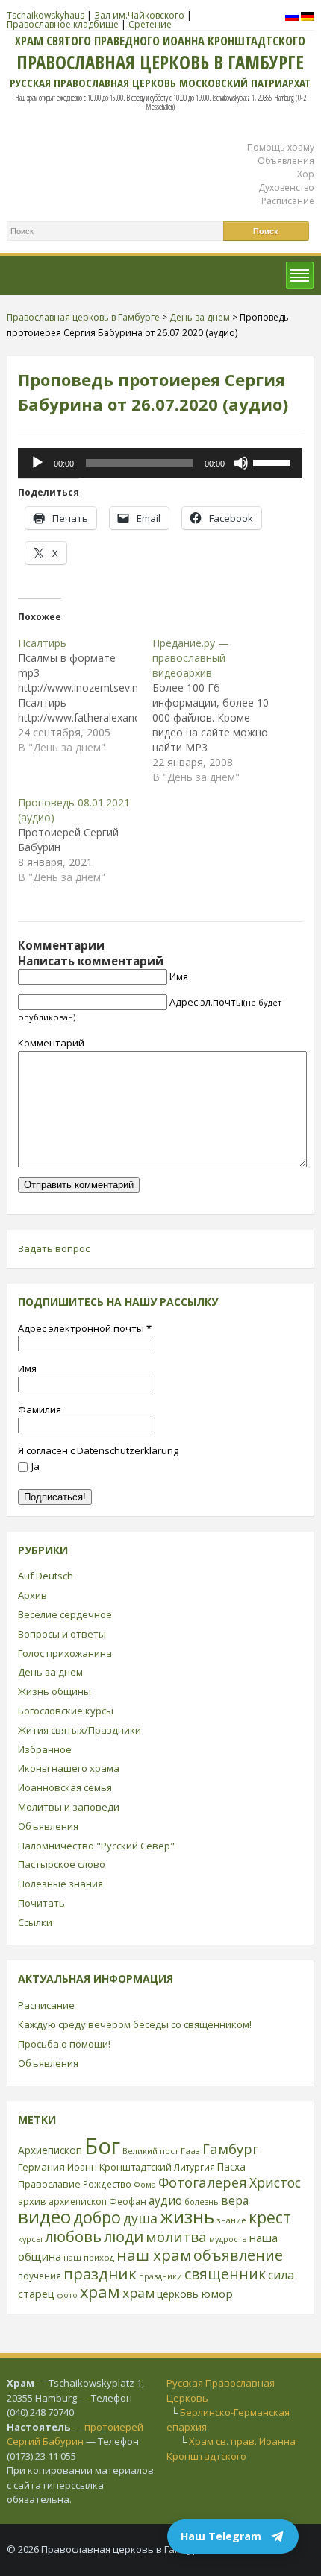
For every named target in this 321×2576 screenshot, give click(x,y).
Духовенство (286, 187)
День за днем (50, 1672)
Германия (41, 2167)
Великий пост (150, 2151)
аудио (165, 2200)
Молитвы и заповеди (69, 1807)
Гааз (190, 2151)
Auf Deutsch (46, 1576)
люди (124, 2236)
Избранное (45, 1749)
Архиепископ (50, 2150)
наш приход (89, 2257)
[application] (160, 463)
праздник (100, 2273)
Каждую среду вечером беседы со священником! (135, 2024)
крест (270, 2217)
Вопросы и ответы (62, 1634)
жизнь (187, 2217)
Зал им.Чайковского (139, 15)
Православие (49, 2184)
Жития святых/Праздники (80, 1730)
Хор (306, 174)
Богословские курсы (66, 1711)
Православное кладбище (63, 24)
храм (100, 2292)
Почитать (41, 1903)
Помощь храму (281, 147)
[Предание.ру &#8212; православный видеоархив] (220, 710)
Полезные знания (60, 1884)
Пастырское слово (62, 1864)
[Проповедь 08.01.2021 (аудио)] (85, 840)
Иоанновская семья (65, 1787)
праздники (160, 2276)
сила (281, 2275)
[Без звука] (241, 463)
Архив (32, 1595)
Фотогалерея (203, 2182)
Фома (145, 2184)
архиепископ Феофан (97, 2201)
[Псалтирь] (85, 695)
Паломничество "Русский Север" (96, 1846)
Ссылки (35, 1922)
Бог (102, 2146)
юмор (217, 2294)
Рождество (107, 2184)
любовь (73, 2236)
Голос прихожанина (65, 1653)
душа (140, 2218)
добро (97, 2217)
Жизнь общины (54, 1691)
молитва (176, 2237)
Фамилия (40, 1409)
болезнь (202, 2201)
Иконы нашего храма (69, 1768)
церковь (178, 2294)
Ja (35, 1466)
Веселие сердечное (65, 1614)
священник (225, 2274)
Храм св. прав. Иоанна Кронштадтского (231, 2449)
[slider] (274, 461)
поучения (40, 2276)
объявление (238, 2255)
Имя (179, 976)
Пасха (231, 2166)
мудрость (228, 2239)
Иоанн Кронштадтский (119, 2167)
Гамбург (230, 2149)
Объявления (286, 161)
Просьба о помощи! (64, 2044)
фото (67, 2295)
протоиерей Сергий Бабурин (75, 2434)
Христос (275, 2182)
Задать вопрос (54, 1248)
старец (36, 2294)
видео (44, 2216)
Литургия (194, 2167)
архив (32, 2201)
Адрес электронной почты (85, 1328)
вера (235, 2200)
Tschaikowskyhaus (46, 15)
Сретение (150, 24)
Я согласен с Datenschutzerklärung (98, 1450)
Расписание (288, 201)
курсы (30, 2239)
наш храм (154, 2255)
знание (231, 2220)
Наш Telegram (221, 2536)
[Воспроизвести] (37, 463)
